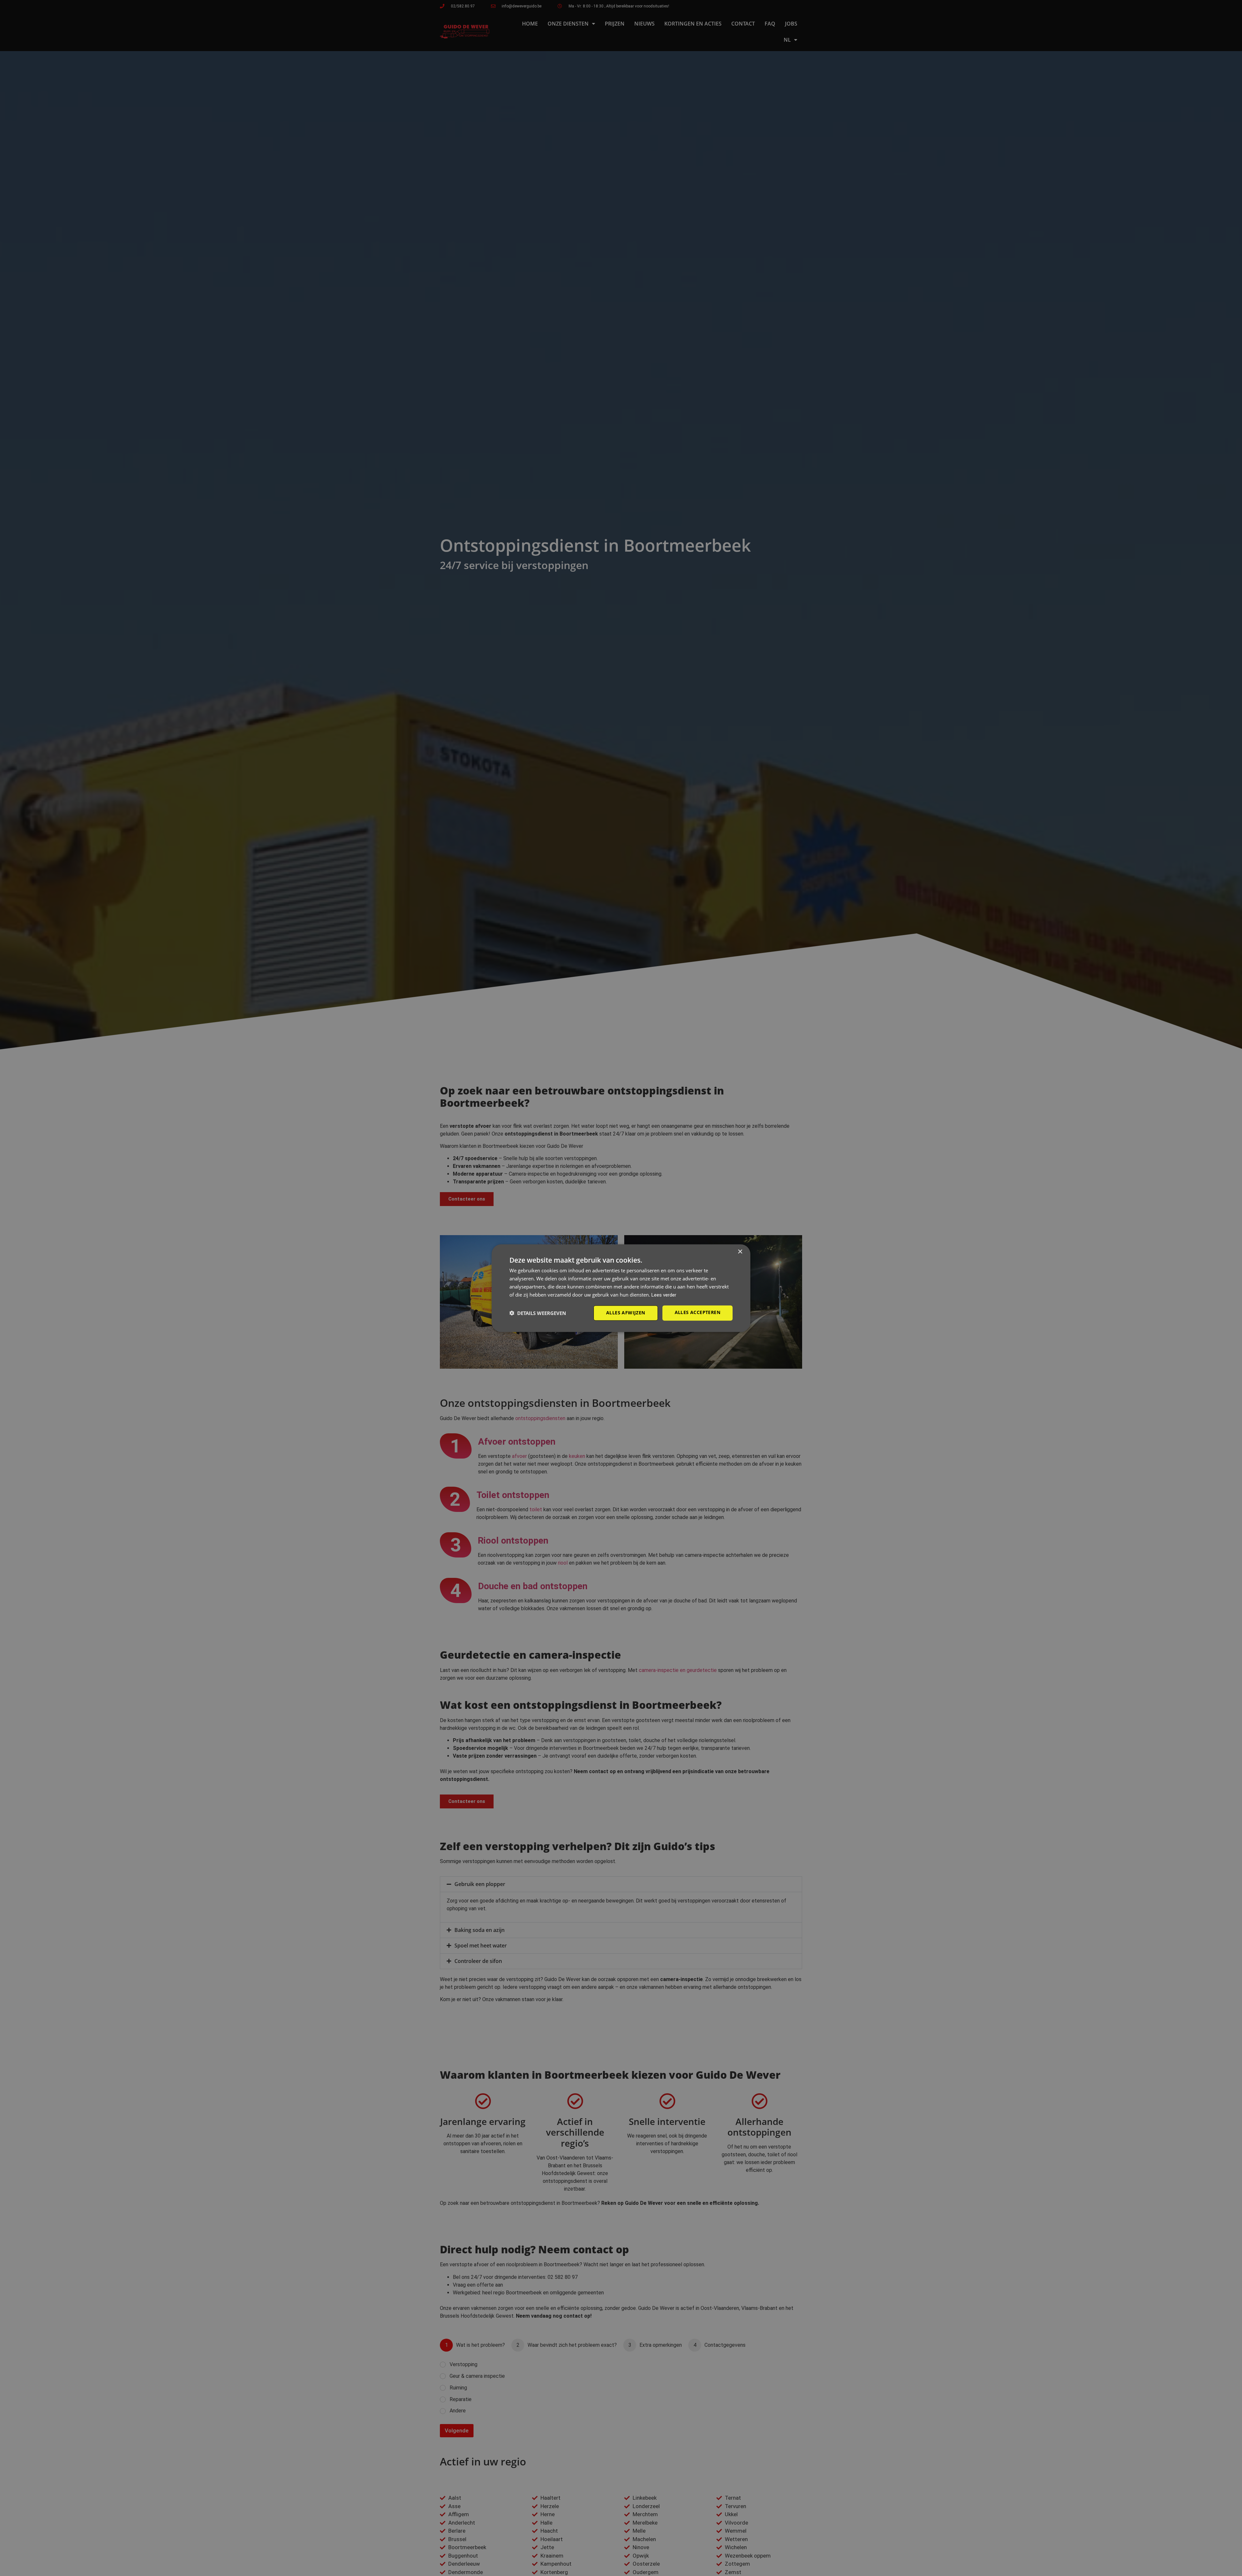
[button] (538, 1313)
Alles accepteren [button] (697, 1312)
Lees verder (664, 1295)
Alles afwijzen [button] (626, 1313)
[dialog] (621, 1288)
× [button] (740, 1252)
